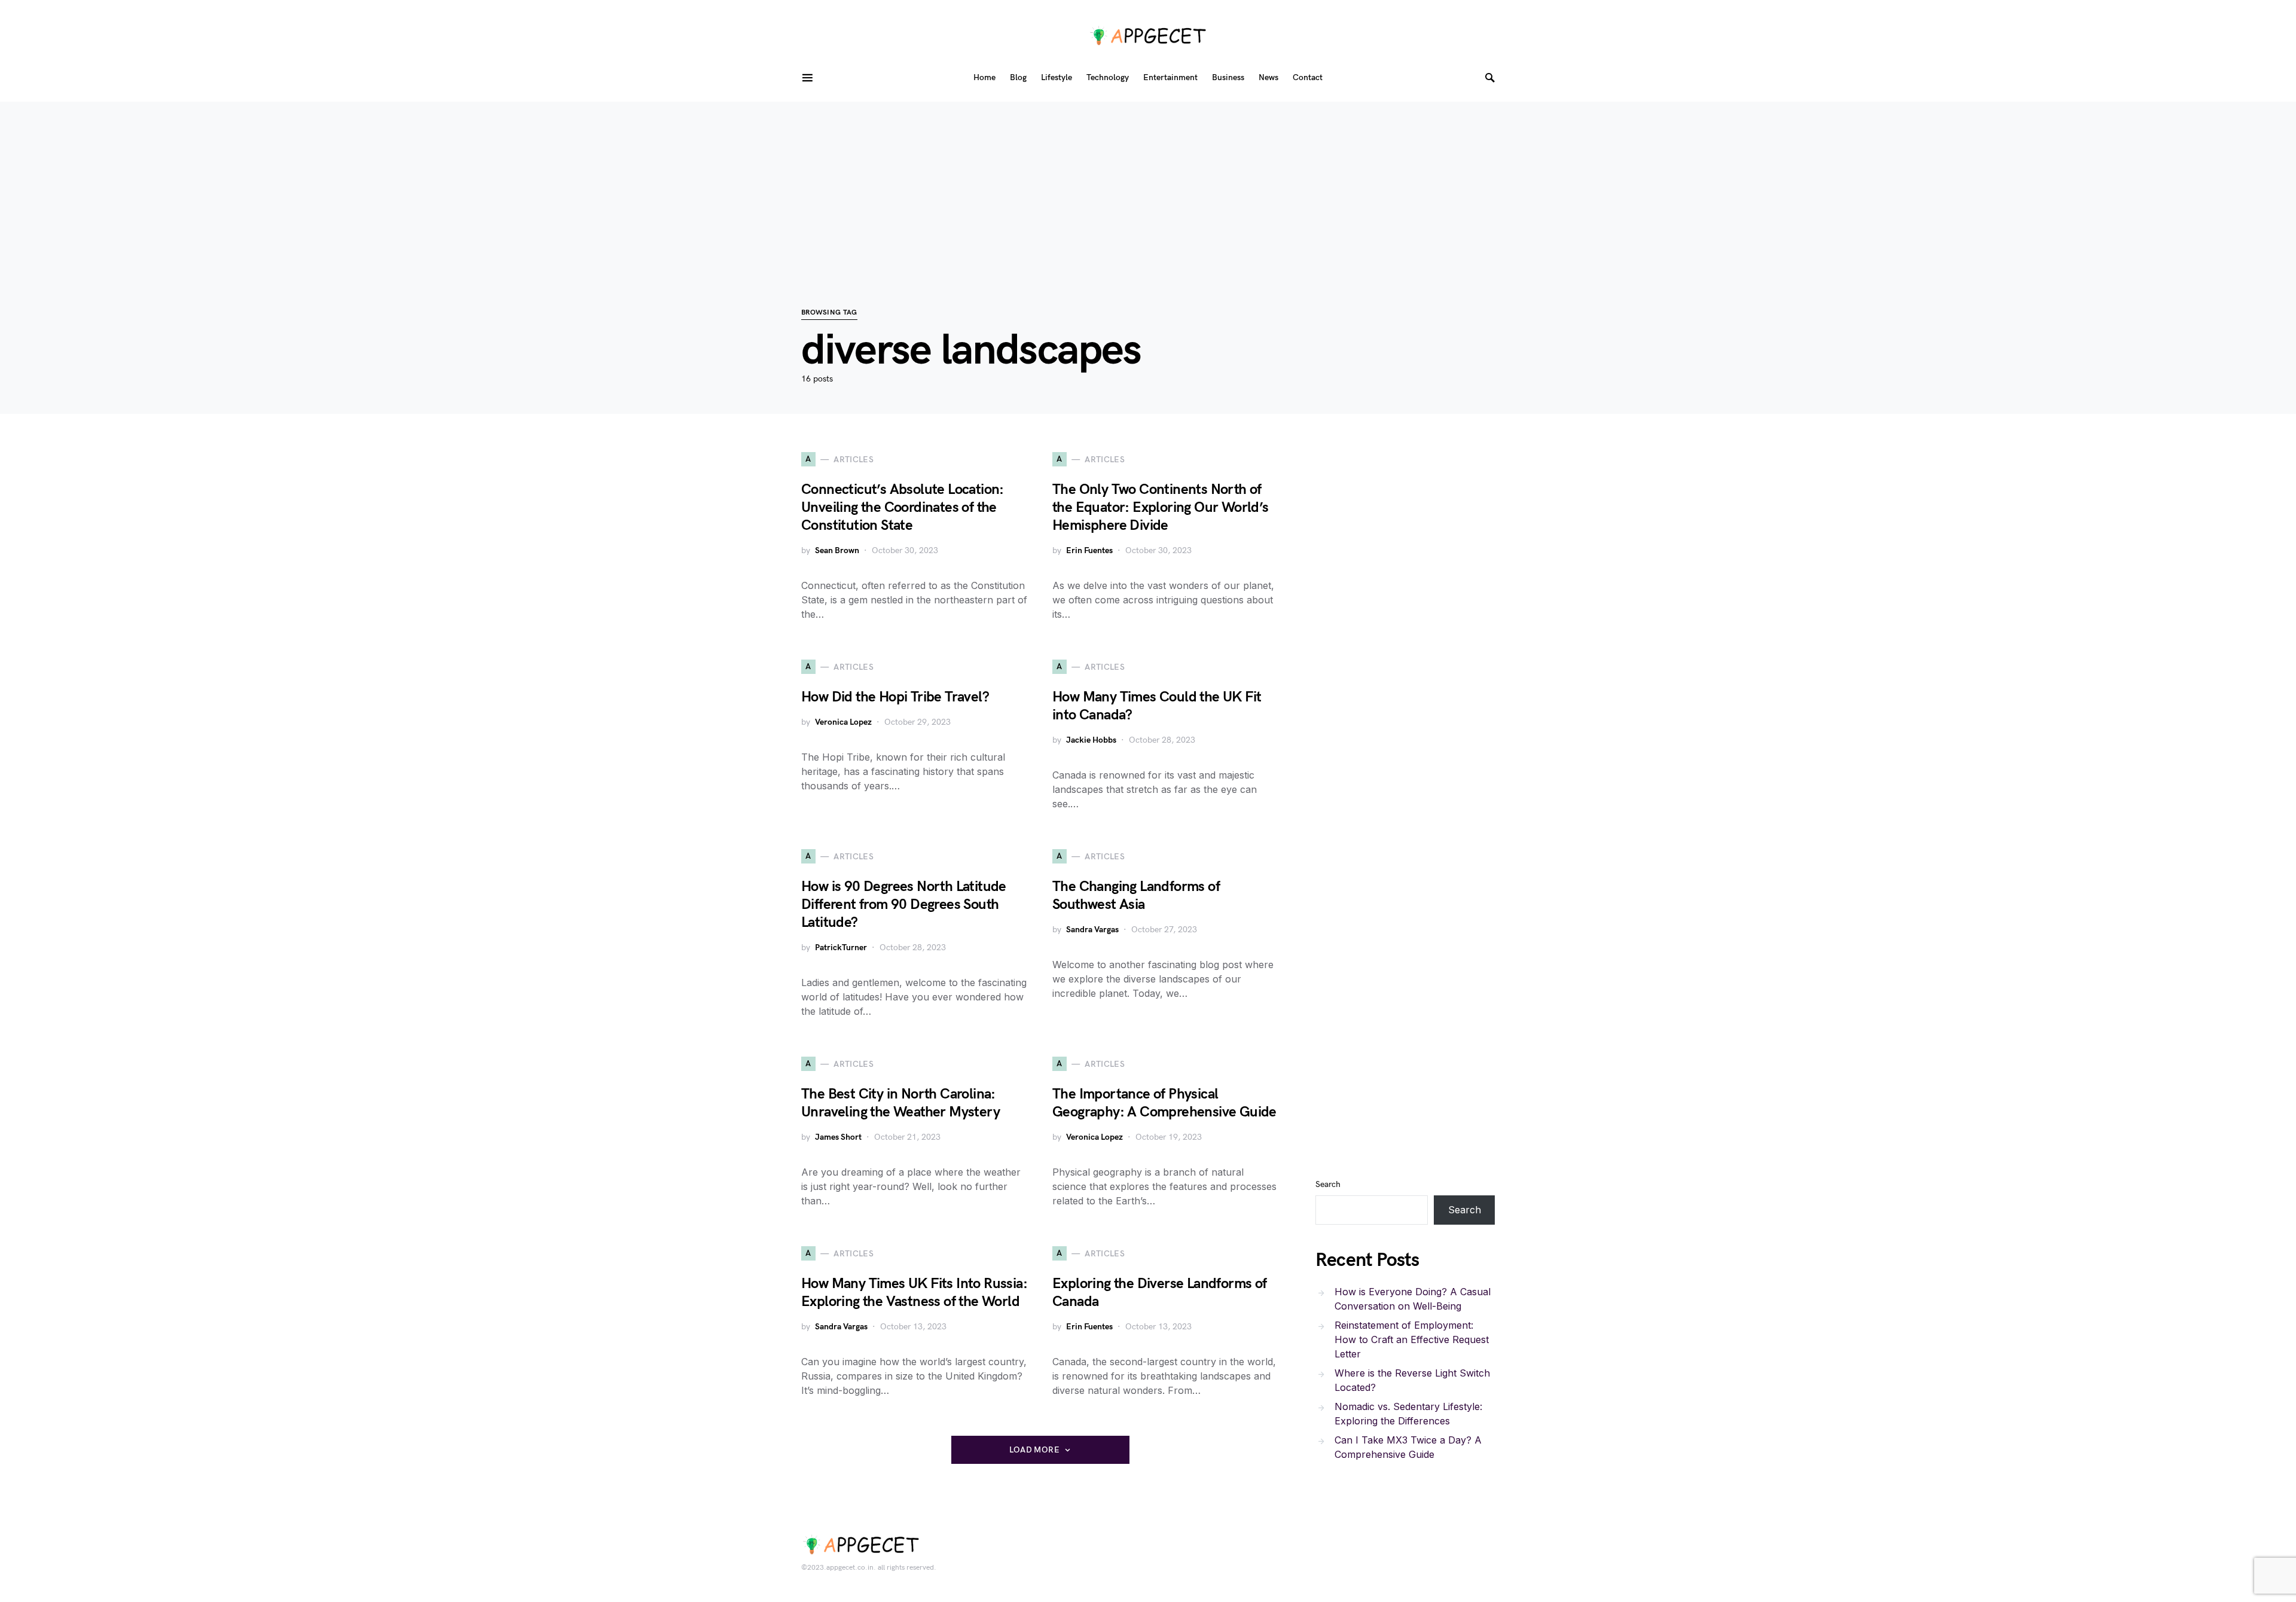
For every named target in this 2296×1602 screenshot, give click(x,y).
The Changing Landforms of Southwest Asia (1136, 895)
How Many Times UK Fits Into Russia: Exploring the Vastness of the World (914, 1293)
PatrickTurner (841, 948)
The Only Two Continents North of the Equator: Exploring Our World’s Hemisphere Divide (1161, 507)
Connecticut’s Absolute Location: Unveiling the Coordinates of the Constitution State (903, 507)
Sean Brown (837, 550)
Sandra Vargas (1092, 930)
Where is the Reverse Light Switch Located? (1412, 1380)
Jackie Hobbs (1091, 740)
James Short (838, 1137)
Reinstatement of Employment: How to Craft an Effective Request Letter (1412, 1339)
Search (1328, 1184)
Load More (1034, 1450)
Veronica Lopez (843, 722)
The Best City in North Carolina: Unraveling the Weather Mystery (900, 1103)
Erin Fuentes (1089, 550)
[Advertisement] (1148, 185)
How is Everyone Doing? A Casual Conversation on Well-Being (1413, 1299)
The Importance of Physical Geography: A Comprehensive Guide (1164, 1103)
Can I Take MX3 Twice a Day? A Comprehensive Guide (1408, 1447)
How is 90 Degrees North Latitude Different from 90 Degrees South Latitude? (904, 904)
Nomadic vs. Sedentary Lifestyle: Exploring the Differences (1408, 1414)
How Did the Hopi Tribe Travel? (895, 697)
